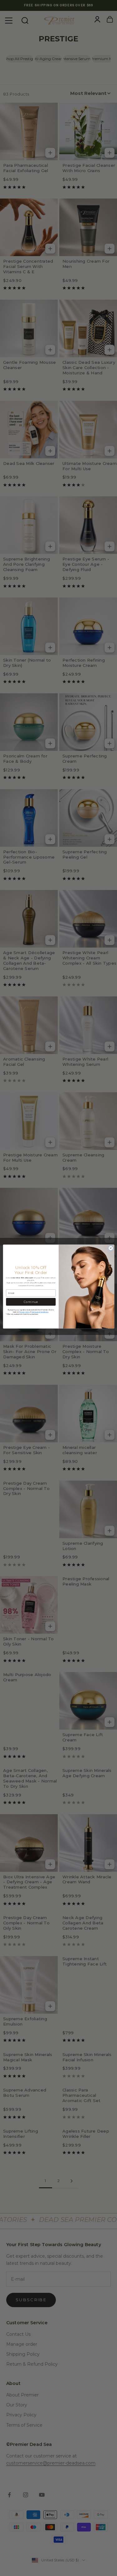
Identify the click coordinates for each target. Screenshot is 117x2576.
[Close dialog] (110, 1248)
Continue (31, 1302)
